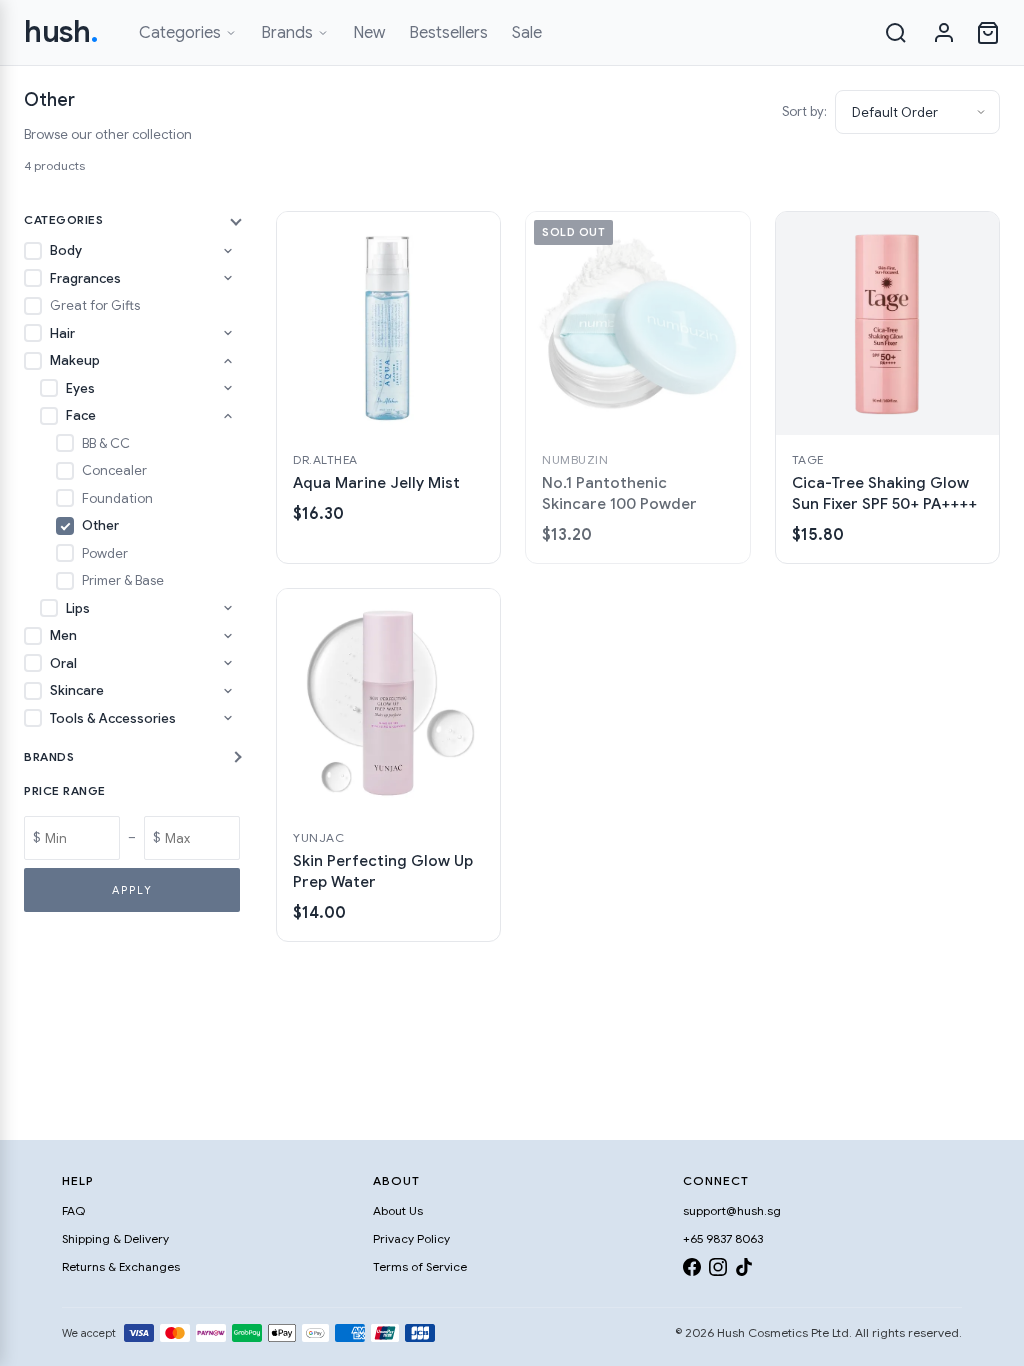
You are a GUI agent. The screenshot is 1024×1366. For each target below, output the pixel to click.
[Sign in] (944, 33)
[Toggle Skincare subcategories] (228, 691)
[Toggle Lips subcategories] (228, 608)
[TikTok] (744, 1270)
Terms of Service (420, 1266)
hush (61, 32)
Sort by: (804, 111)
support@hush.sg (732, 1210)
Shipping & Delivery (115, 1238)
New (369, 33)
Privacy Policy (411, 1238)
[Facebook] (692, 1270)
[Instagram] (718, 1270)
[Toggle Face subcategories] (228, 416)
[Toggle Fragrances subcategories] (228, 278)
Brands (287, 33)
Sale (527, 33)
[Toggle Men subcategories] (228, 636)
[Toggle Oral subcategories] (228, 663)
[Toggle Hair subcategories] (228, 333)
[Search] (896, 33)
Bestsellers (448, 33)
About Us (398, 1210)
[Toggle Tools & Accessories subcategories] (228, 718)
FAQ (73, 1210)
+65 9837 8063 (723, 1238)
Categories (180, 33)
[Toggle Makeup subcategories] (228, 361)
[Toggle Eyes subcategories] (228, 388)
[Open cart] (988, 33)
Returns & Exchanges (121, 1266)
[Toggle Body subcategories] (228, 251)
